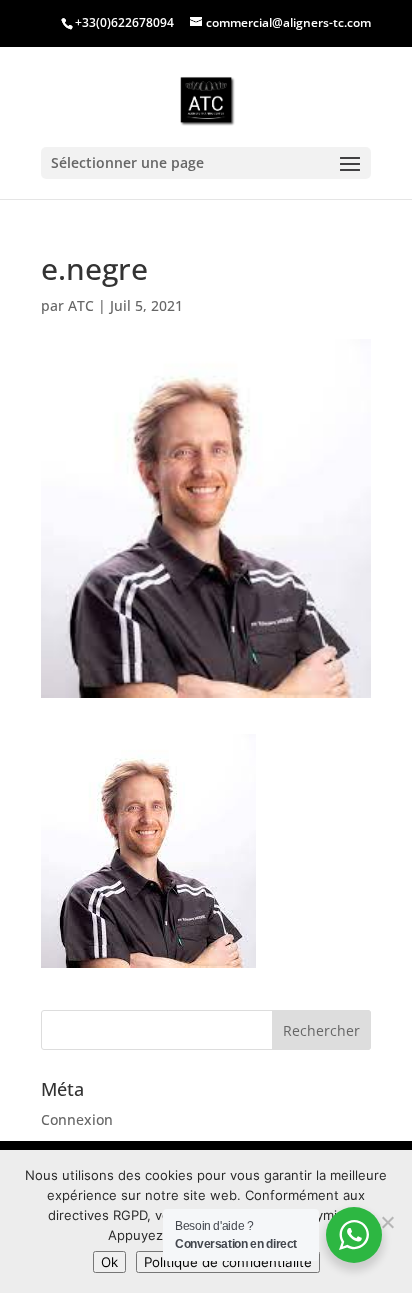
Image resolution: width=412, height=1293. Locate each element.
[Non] (387, 1222)
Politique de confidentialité (228, 1262)
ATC (81, 305)
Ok (109, 1262)
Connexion (77, 1119)
